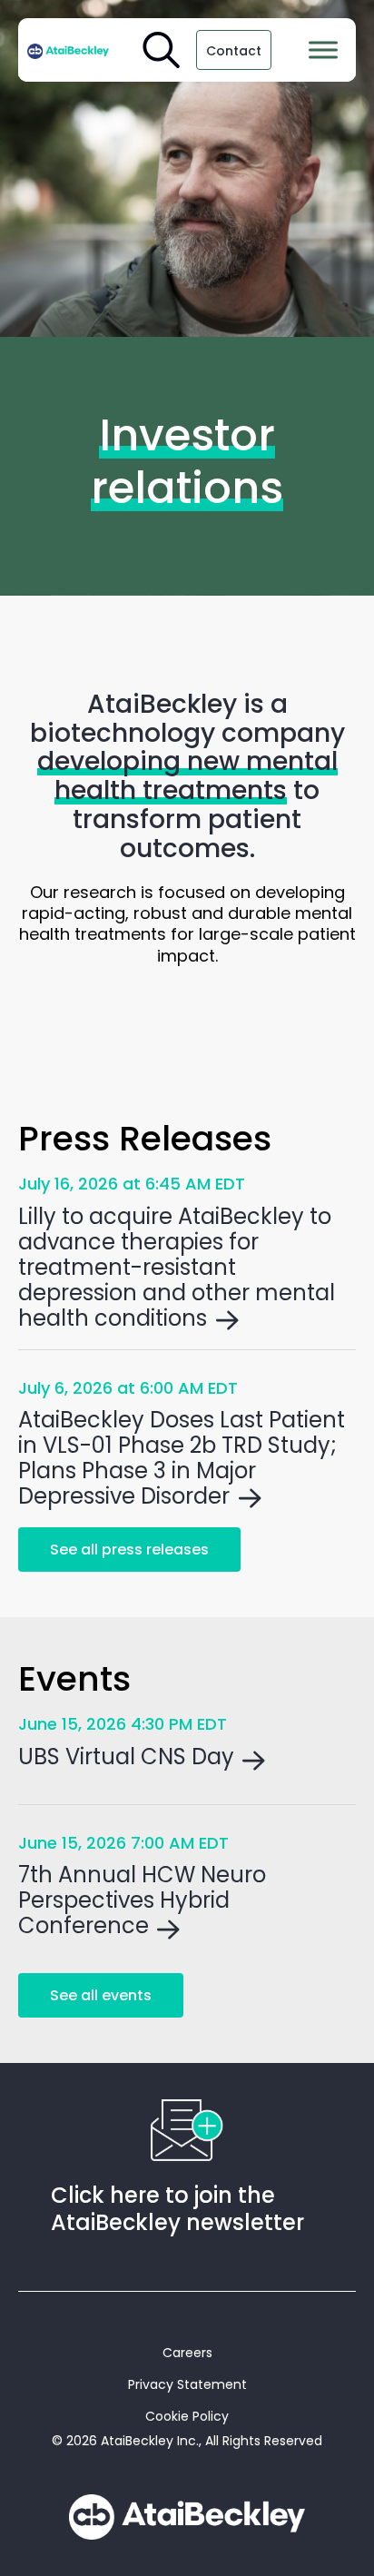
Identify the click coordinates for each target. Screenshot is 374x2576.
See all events (101, 1995)
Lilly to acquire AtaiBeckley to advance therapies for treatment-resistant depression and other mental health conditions (177, 1268)
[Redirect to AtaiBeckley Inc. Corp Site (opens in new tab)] (187, 2517)
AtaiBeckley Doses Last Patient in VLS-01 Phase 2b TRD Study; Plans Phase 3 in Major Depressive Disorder (182, 1458)
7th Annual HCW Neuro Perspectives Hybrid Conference (142, 1900)
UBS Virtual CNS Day (126, 1757)
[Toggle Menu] (323, 49)
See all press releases (129, 1550)
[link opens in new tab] (68, 50)
